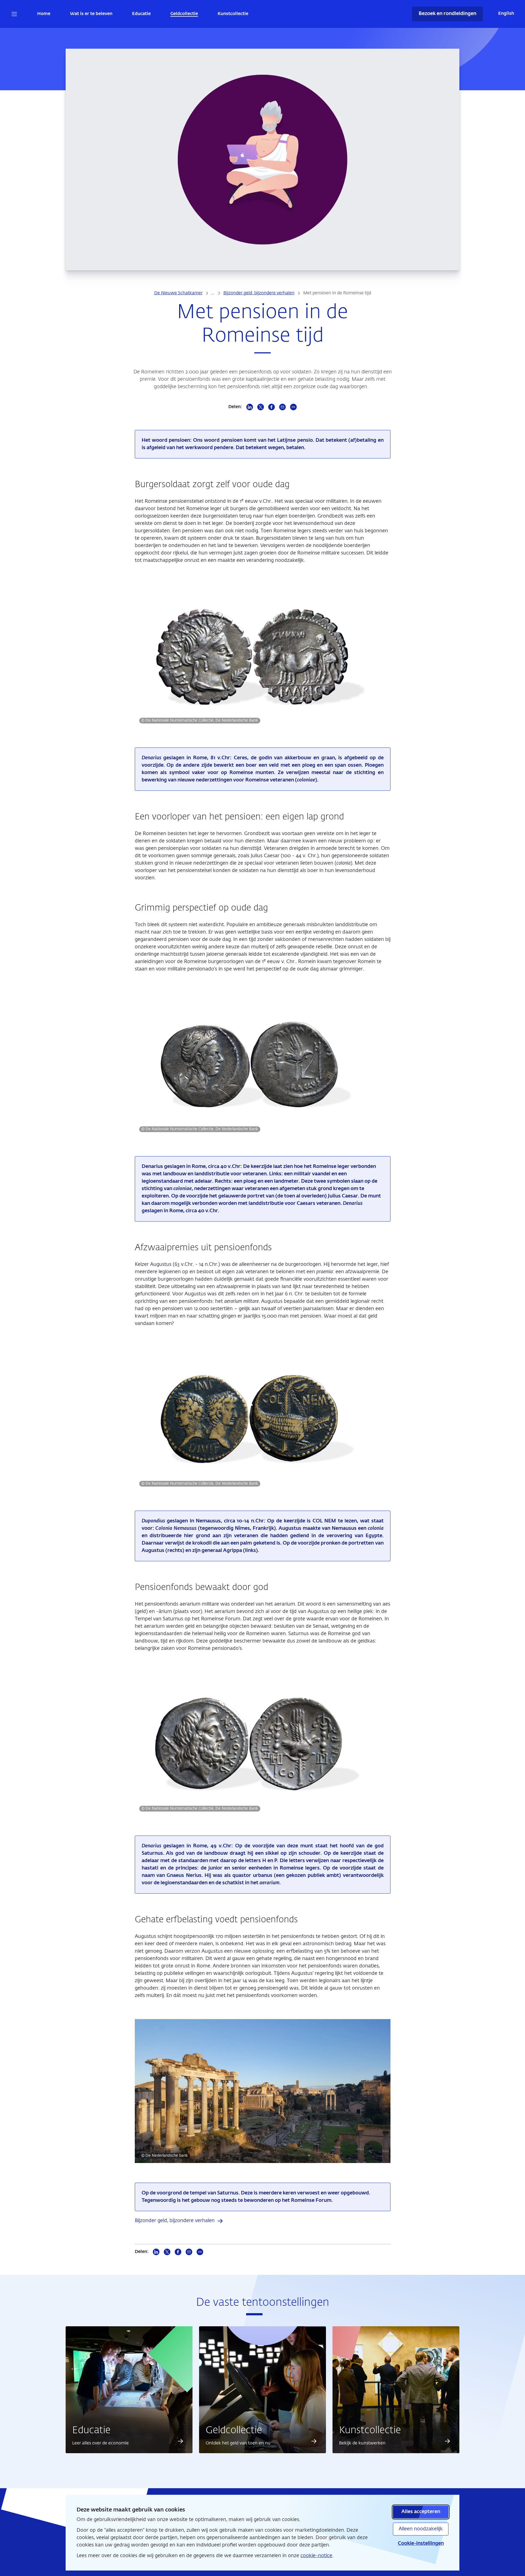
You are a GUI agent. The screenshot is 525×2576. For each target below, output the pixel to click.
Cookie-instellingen (421, 2543)
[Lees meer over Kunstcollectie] (447, 2441)
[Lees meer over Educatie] (180, 2441)
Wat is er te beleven (91, 14)
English (506, 14)
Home (44, 14)
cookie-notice (316, 2556)
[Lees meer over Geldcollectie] (314, 2441)
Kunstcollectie (233, 14)
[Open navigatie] (14, 14)
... (213, 293)
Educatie (141, 14)
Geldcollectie (184, 14)
